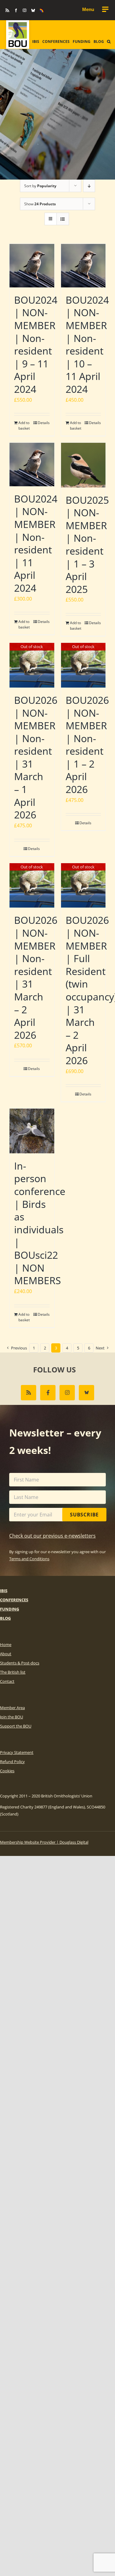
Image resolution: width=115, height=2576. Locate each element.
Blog (5, 1618)
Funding (10, 1609)
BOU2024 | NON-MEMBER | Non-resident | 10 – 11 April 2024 (87, 344)
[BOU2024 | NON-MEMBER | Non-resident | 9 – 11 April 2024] (32, 266)
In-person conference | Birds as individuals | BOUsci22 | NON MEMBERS (40, 1223)
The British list (13, 1672)
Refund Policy (12, 1762)
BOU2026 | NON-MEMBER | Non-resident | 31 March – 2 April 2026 (36, 977)
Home (6, 1645)
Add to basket (24, 425)
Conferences (14, 1600)
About (6, 1654)
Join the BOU (11, 1717)
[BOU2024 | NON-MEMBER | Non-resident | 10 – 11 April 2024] (83, 266)
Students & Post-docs (20, 1663)
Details (44, 423)
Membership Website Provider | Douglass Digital (44, 1842)
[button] (109, 42)
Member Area (12, 1708)
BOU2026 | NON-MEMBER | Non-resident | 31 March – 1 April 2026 (36, 757)
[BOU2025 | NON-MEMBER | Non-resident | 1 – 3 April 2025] (83, 465)
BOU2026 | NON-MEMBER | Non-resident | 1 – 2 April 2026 (87, 745)
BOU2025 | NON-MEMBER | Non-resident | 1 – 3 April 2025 (87, 544)
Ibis (4, 1591)
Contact (7, 1681)
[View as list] (63, 219)
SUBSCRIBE (84, 1515)
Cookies (7, 1771)
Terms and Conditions (29, 1559)
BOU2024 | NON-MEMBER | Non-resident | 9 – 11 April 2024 (36, 344)
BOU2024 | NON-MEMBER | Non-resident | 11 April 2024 (36, 543)
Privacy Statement (17, 1752)
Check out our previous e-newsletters (52, 1536)
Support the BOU (16, 1726)
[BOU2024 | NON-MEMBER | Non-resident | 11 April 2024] (32, 464)
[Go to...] (95, 9)
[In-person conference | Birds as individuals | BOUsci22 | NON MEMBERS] (32, 1131)
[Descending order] (89, 186)
